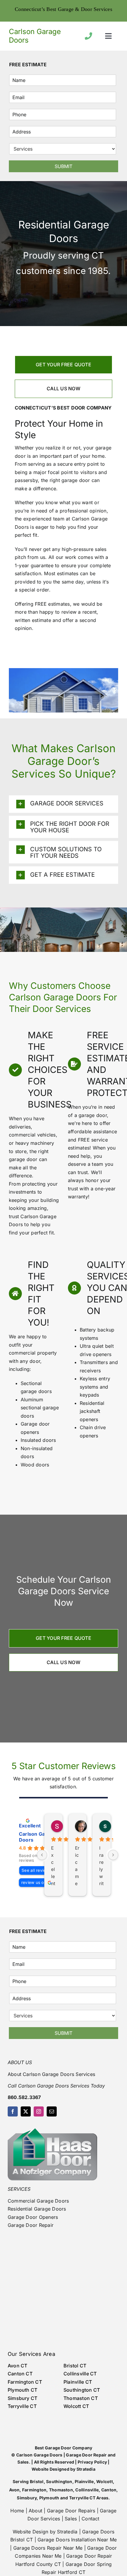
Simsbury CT (23, 2398)
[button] (63, 804)
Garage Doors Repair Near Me (48, 2548)
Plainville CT (78, 2382)
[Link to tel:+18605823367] (88, 36)
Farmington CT (25, 2382)
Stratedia (86, 2469)
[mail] (52, 2111)
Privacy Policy (92, 2462)
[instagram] (39, 2111)
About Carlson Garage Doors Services (51, 2074)
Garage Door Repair (31, 2225)
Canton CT (20, 2374)
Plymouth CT (23, 2390)
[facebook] (13, 2111)
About (35, 2511)
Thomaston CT (81, 2398)
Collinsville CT (80, 2374)
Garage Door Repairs (71, 2511)
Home (17, 2511)
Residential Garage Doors (37, 2209)
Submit (63, 166)
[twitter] (26, 2111)
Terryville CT (22, 2406)
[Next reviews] (113, 1855)
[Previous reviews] (42, 1855)
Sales (71, 2519)
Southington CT (82, 2390)
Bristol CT (75, 2366)
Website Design (30, 2532)
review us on (34, 1882)
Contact (91, 2519)
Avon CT (18, 2366)
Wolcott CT (76, 2406)
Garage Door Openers (33, 2217)
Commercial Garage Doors (38, 2201)
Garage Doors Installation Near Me (77, 2540)
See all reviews (36, 1870)
